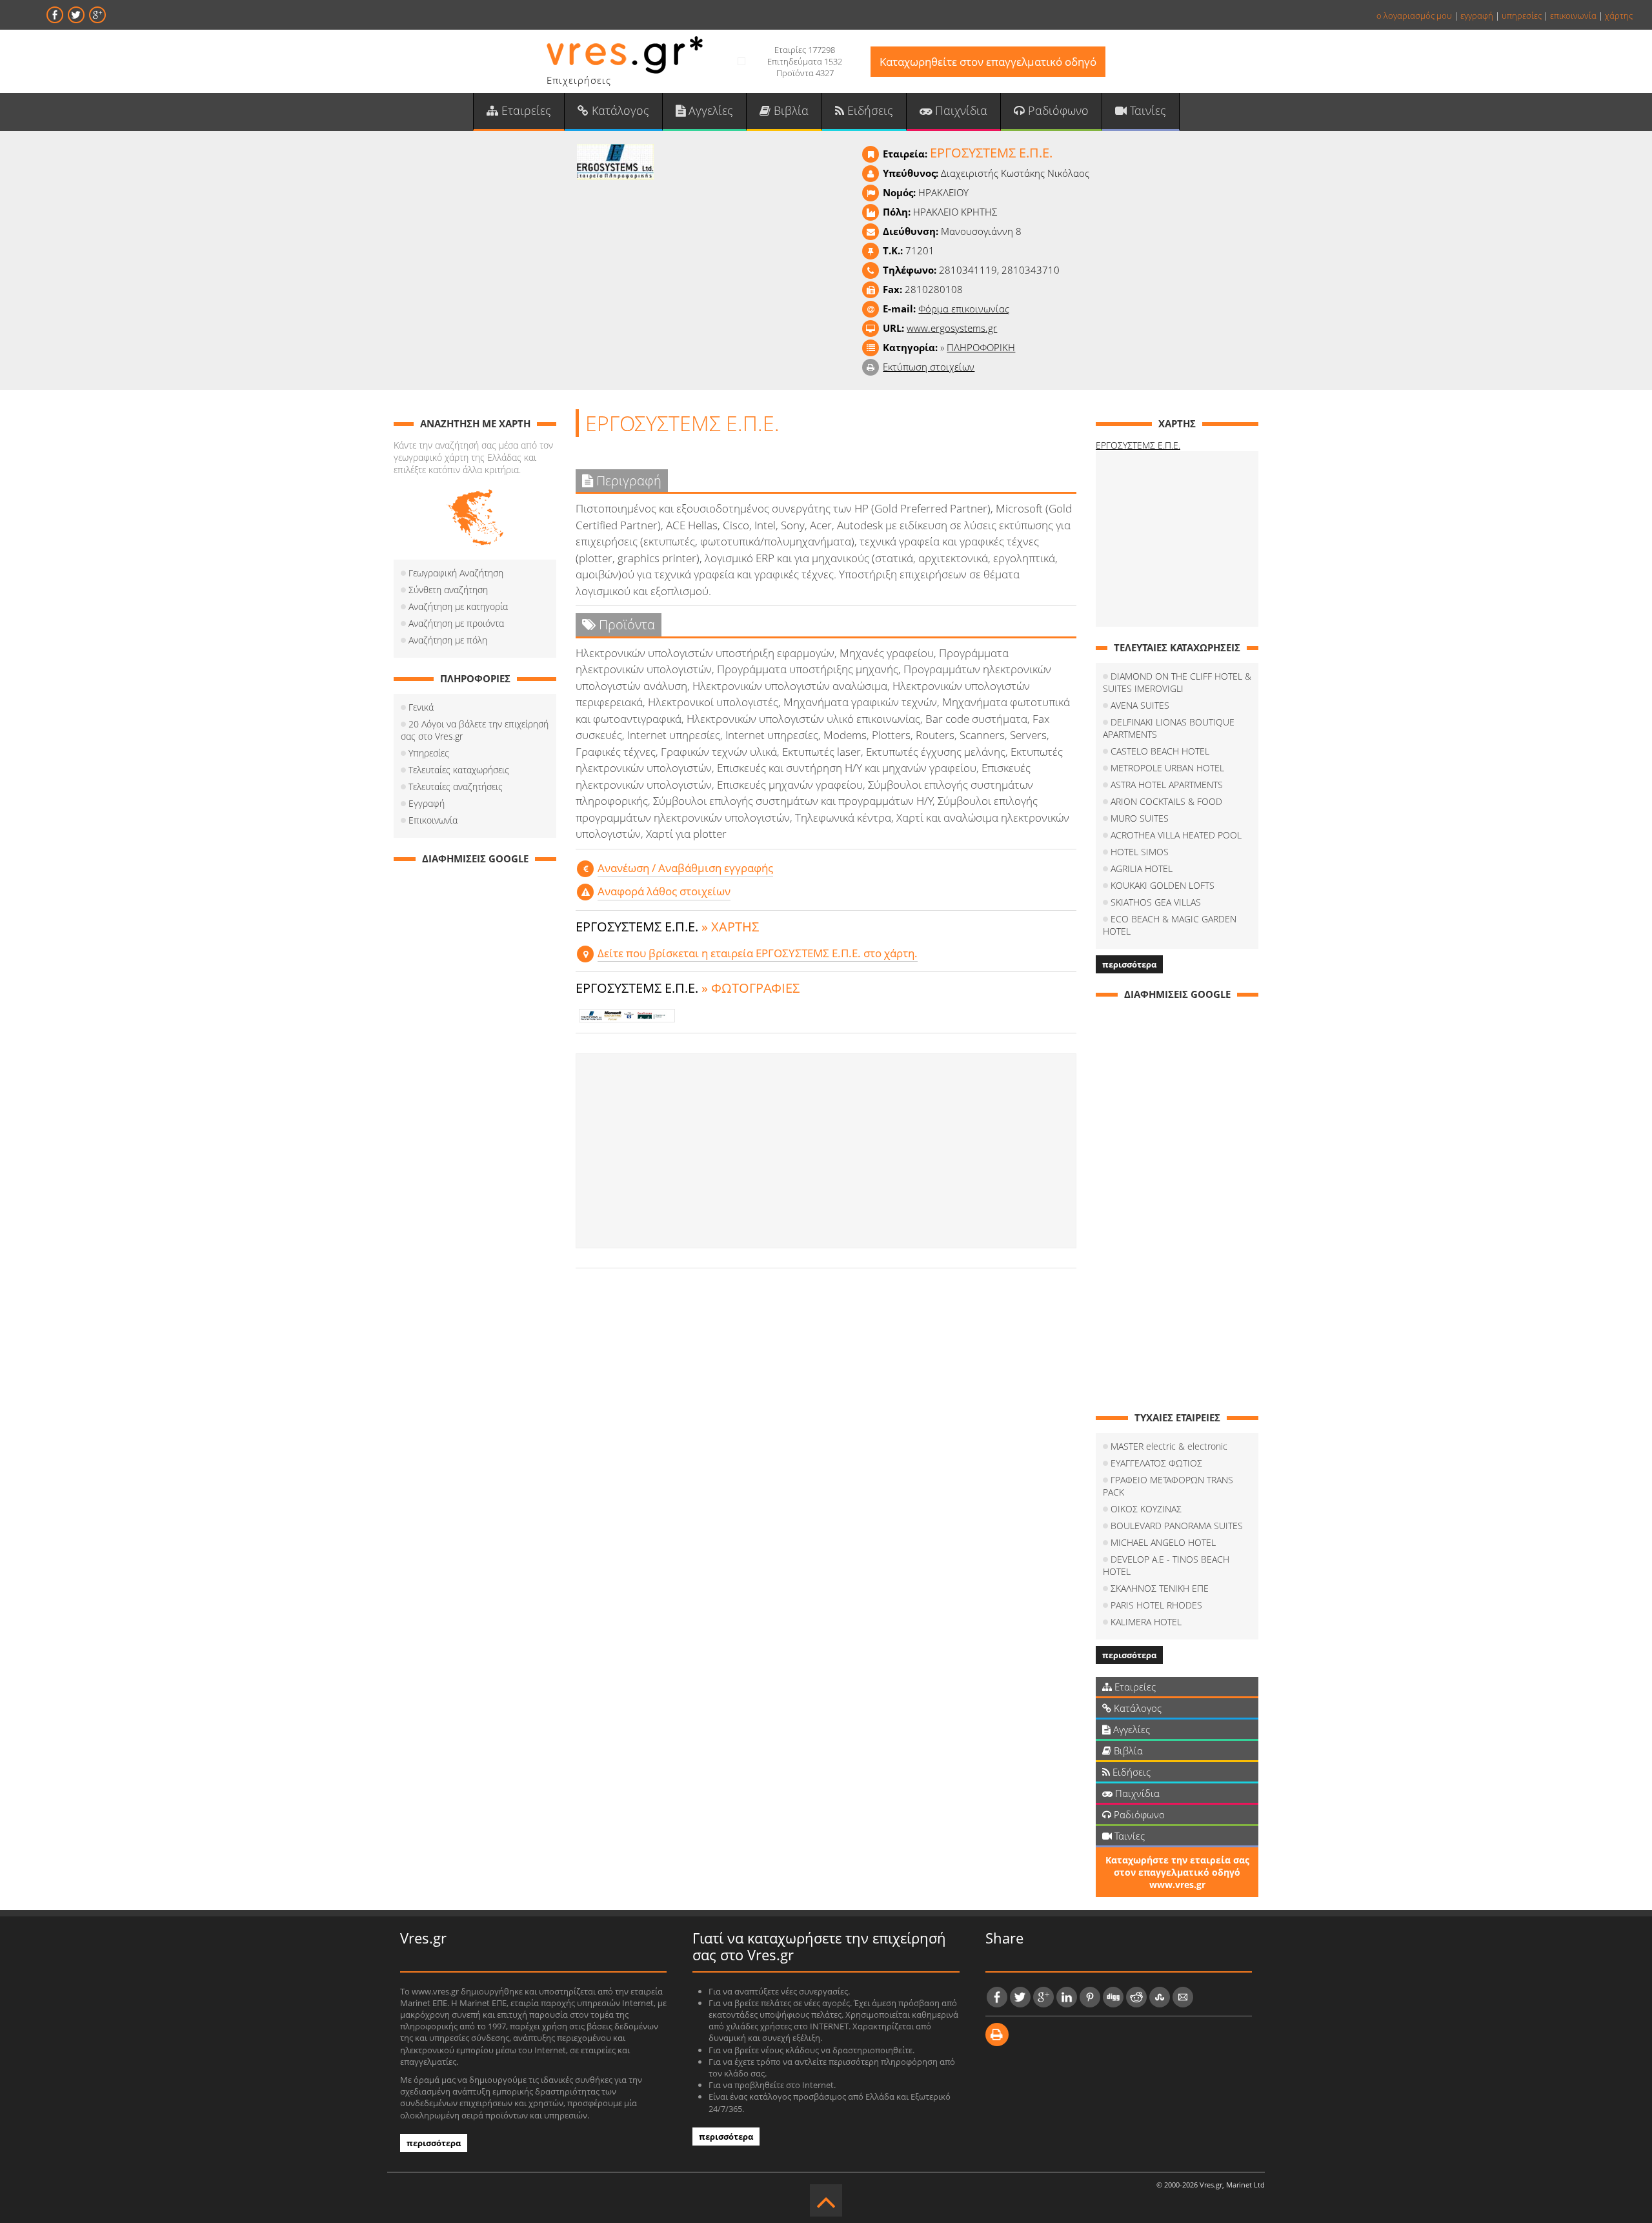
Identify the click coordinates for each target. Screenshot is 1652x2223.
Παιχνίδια (960, 110)
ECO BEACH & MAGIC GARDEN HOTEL (1170, 925)
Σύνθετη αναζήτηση (448, 590)
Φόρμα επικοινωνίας (964, 309)
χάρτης (1619, 15)
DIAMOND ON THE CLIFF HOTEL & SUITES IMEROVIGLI (1177, 682)
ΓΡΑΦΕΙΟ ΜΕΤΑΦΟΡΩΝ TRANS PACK (1168, 1486)
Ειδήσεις (869, 110)
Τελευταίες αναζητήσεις (456, 787)
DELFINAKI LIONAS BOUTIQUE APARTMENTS (1169, 728)
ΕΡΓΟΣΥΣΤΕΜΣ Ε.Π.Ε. (1138, 445)
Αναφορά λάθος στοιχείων (664, 891)
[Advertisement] (826, 1151)
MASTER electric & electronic (1169, 1446)
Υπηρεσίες (429, 753)
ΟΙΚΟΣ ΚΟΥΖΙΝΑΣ (1146, 1509)
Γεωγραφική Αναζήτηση (456, 573)
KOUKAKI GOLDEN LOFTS (1163, 885)
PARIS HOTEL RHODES (1156, 1605)
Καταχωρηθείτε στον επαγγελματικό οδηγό (988, 62)
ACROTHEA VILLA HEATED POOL (1176, 835)
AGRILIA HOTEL (1142, 868)
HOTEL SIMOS (1140, 852)
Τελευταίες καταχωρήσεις (459, 770)
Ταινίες (1146, 110)
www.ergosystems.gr (952, 328)
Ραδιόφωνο (1057, 110)
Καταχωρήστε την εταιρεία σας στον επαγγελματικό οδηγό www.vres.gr (1177, 1872)
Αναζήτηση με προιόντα (456, 623)
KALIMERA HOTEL (1146, 1622)
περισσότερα (1129, 964)
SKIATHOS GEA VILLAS (1156, 902)
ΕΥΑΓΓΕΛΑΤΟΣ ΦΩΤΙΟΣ (1156, 1463)
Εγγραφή (427, 803)
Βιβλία (790, 110)
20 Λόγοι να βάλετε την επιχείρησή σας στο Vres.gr (475, 730)
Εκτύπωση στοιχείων (929, 367)
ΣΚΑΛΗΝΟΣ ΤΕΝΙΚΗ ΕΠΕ (1160, 1588)
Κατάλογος (619, 110)
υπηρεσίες (1522, 15)
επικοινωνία (1573, 15)
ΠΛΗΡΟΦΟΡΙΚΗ (981, 347)
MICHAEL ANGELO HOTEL (1163, 1542)
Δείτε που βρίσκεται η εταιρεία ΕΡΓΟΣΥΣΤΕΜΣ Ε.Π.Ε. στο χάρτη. (758, 953)
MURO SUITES (1140, 818)
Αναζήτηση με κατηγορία (458, 606)
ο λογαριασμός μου (1414, 15)
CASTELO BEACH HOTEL (1160, 751)
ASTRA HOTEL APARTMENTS (1167, 785)
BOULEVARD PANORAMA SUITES (1177, 1526)
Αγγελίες (709, 110)
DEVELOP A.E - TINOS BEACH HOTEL (1166, 1565)
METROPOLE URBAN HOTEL (1167, 768)
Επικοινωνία (433, 820)
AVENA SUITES (1140, 705)
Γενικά (421, 707)
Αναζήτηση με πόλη (448, 640)
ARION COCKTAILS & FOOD (1166, 801)
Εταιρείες (525, 110)
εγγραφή (1477, 15)
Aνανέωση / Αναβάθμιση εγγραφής (685, 868)
